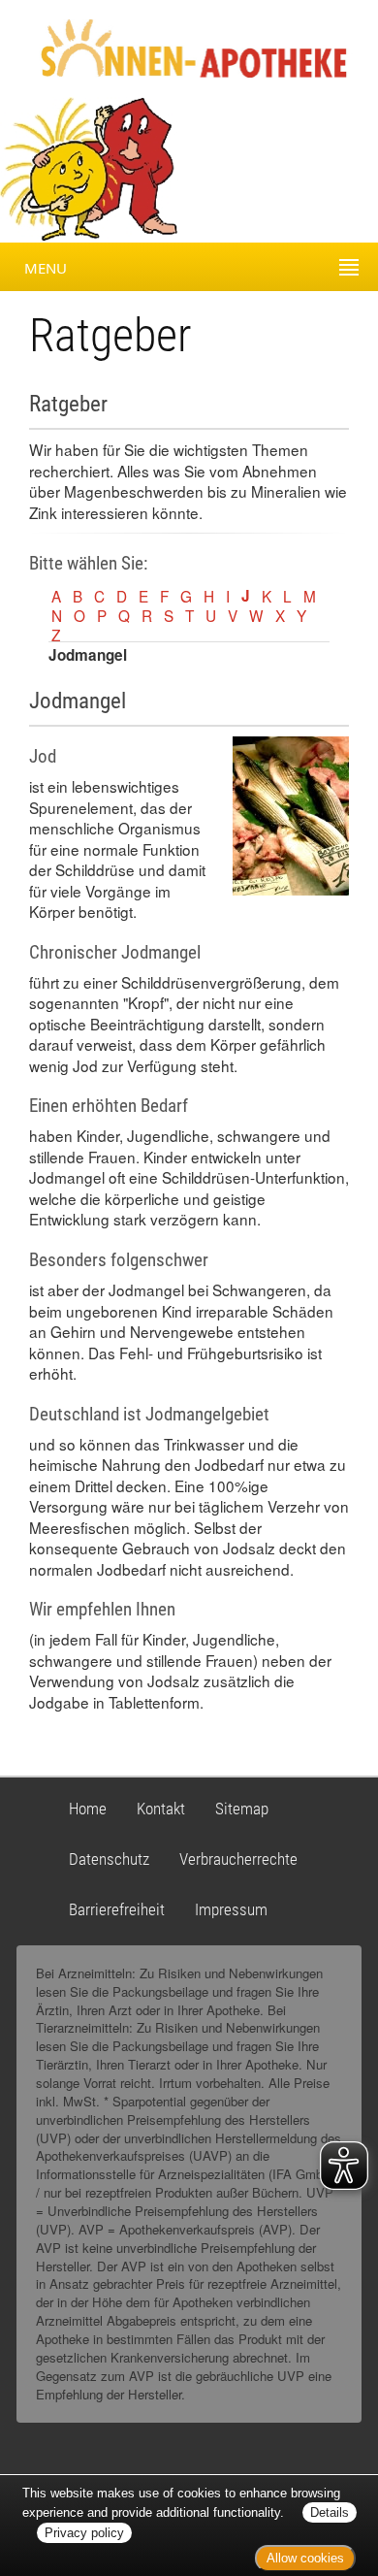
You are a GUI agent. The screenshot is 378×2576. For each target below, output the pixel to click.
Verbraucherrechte (238, 1859)
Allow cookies (305, 2558)
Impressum (231, 1909)
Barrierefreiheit (117, 1909)
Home (88, 1809)
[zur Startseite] (177, 47)
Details (330, 2512)
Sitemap (242, 1809)
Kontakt (161, 1809)
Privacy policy (84, 2533)
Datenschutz (109, 1859)
